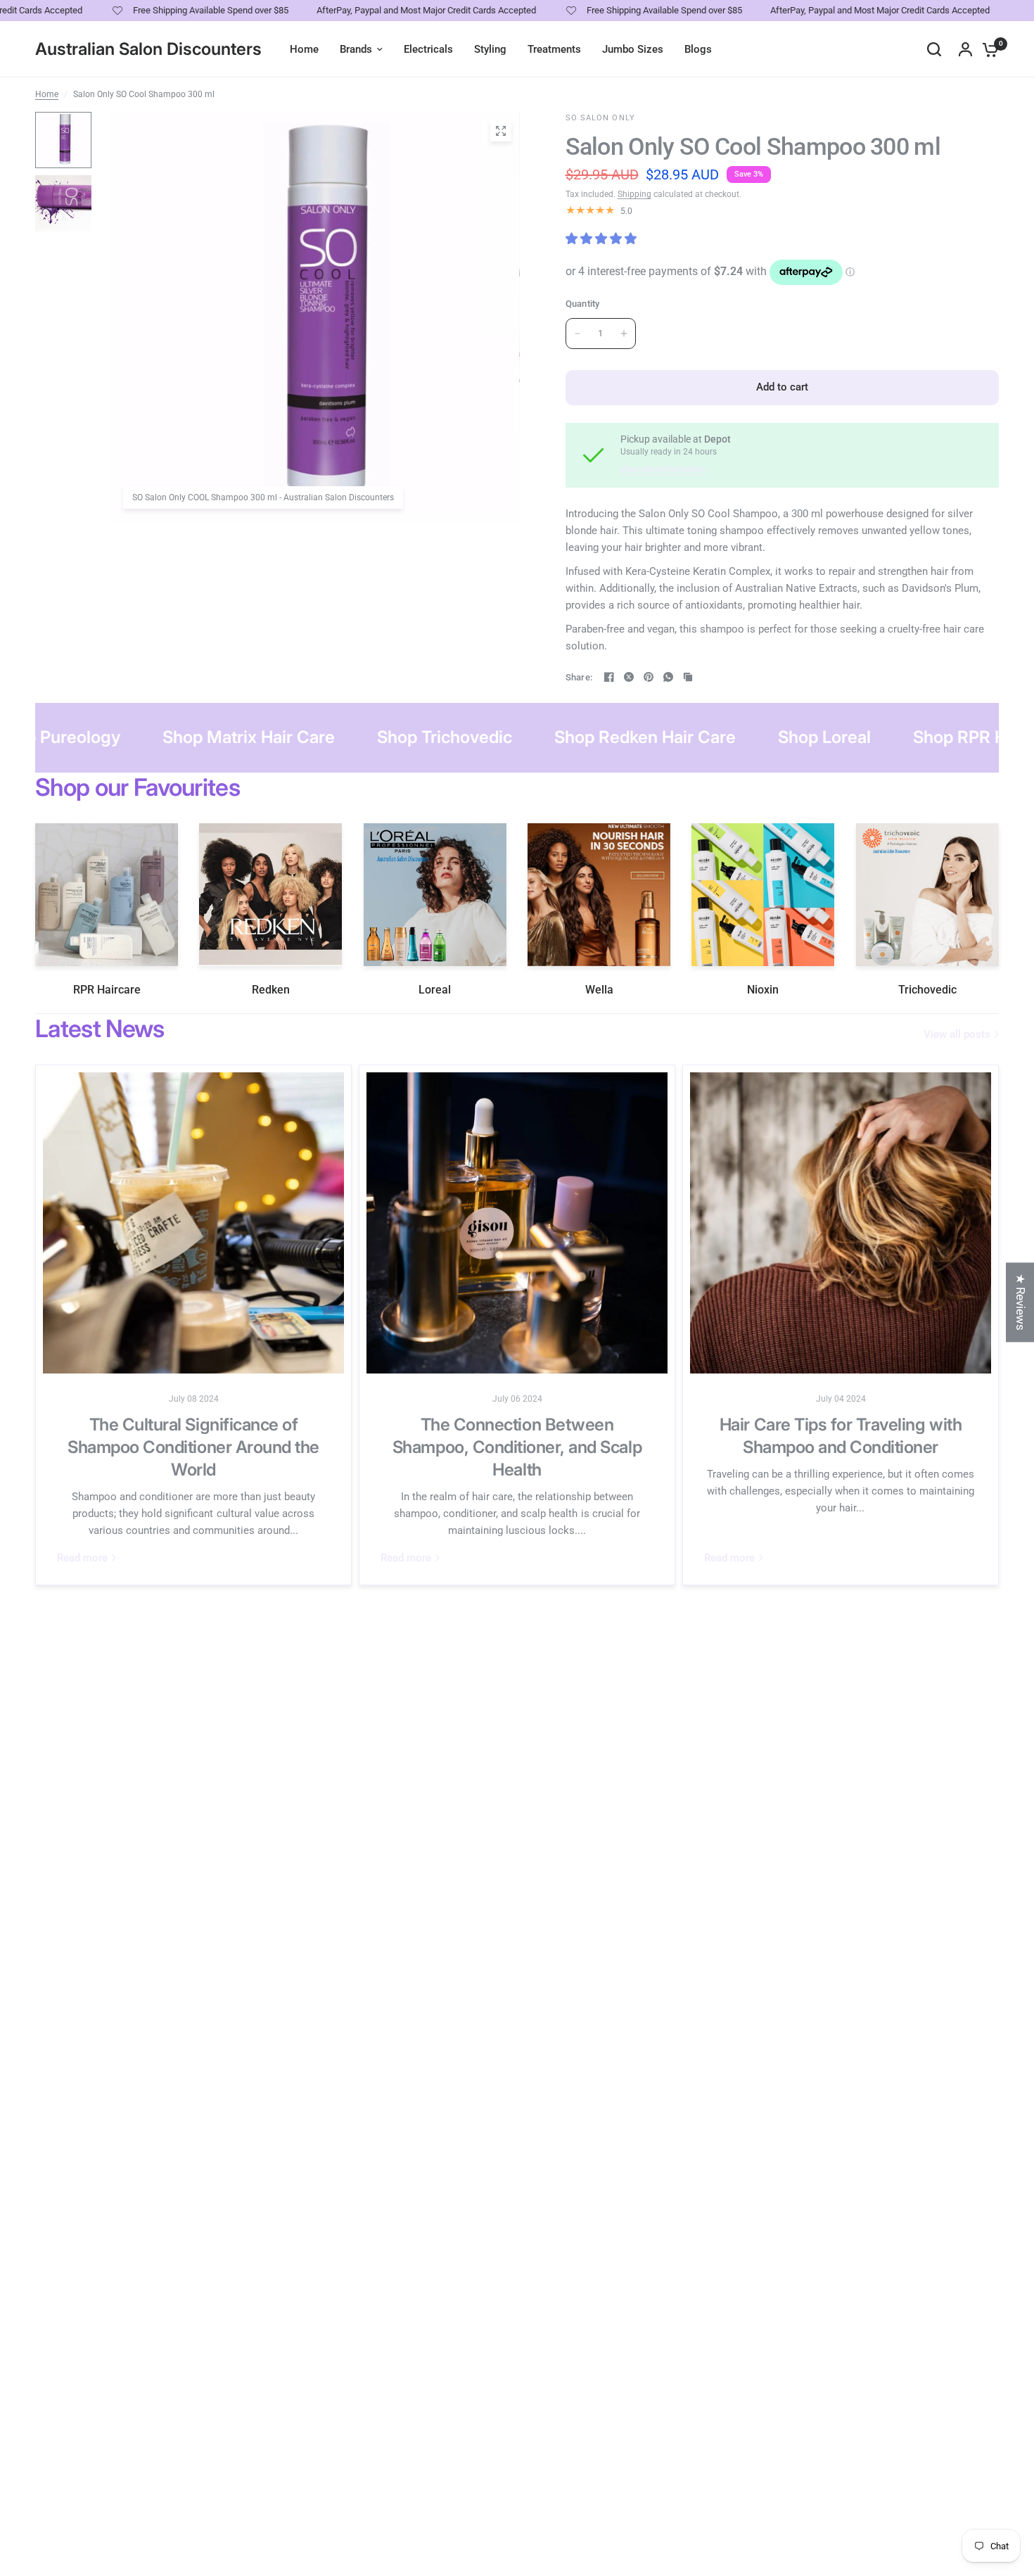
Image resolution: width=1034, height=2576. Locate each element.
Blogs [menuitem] (698, 49)
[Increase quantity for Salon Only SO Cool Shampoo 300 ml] (624, 334)
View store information (663, 469)
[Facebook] (609, 677)
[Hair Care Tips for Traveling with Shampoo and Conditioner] (841, 1223)
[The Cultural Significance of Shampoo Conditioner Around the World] (193, 1223)
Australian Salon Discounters (148, 49)
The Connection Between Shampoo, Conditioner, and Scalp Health (517, 1447)
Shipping (634, 194)
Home (47, 94)
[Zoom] (501, 131)
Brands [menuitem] (356, 49)
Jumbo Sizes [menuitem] (633, 49)
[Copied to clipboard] (688, 677)
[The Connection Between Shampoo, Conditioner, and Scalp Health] (517, 1223)
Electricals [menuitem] (428, 49)
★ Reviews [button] (1021, 1302)
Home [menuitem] (304, 49)
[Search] (934, 49)
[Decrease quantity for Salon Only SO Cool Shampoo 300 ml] (577, 334)
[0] (987, 49)
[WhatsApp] (668, 677)
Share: (579, 677)
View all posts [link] (957, 1035)
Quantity (583, 304)
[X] (629, 677)
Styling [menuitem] (490, 49)
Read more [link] (82, 1558)
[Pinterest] (649, 677)
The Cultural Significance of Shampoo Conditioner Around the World (193, 1447)
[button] (281, 2444)
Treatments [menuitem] (554, 49)
